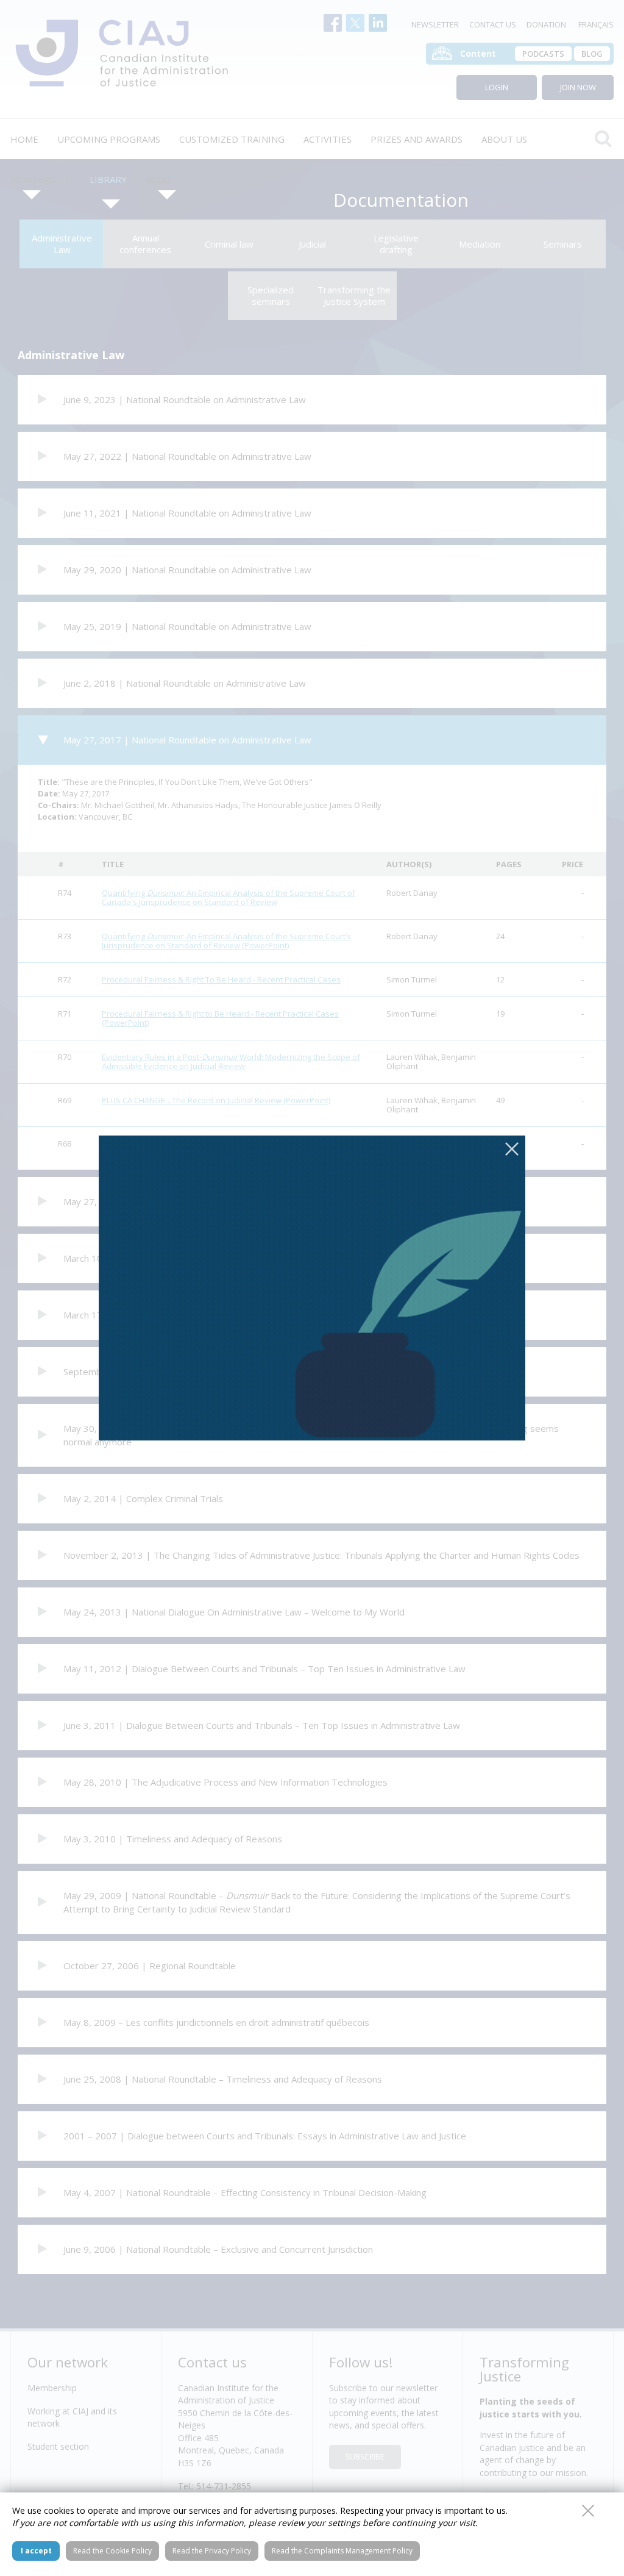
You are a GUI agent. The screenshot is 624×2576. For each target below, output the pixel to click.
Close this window (588, 2511)
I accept (36, 2551)
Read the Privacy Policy (212, 2551)
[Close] (512, 1149)
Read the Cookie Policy (112, 2551)
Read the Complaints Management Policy (342, 2551)
